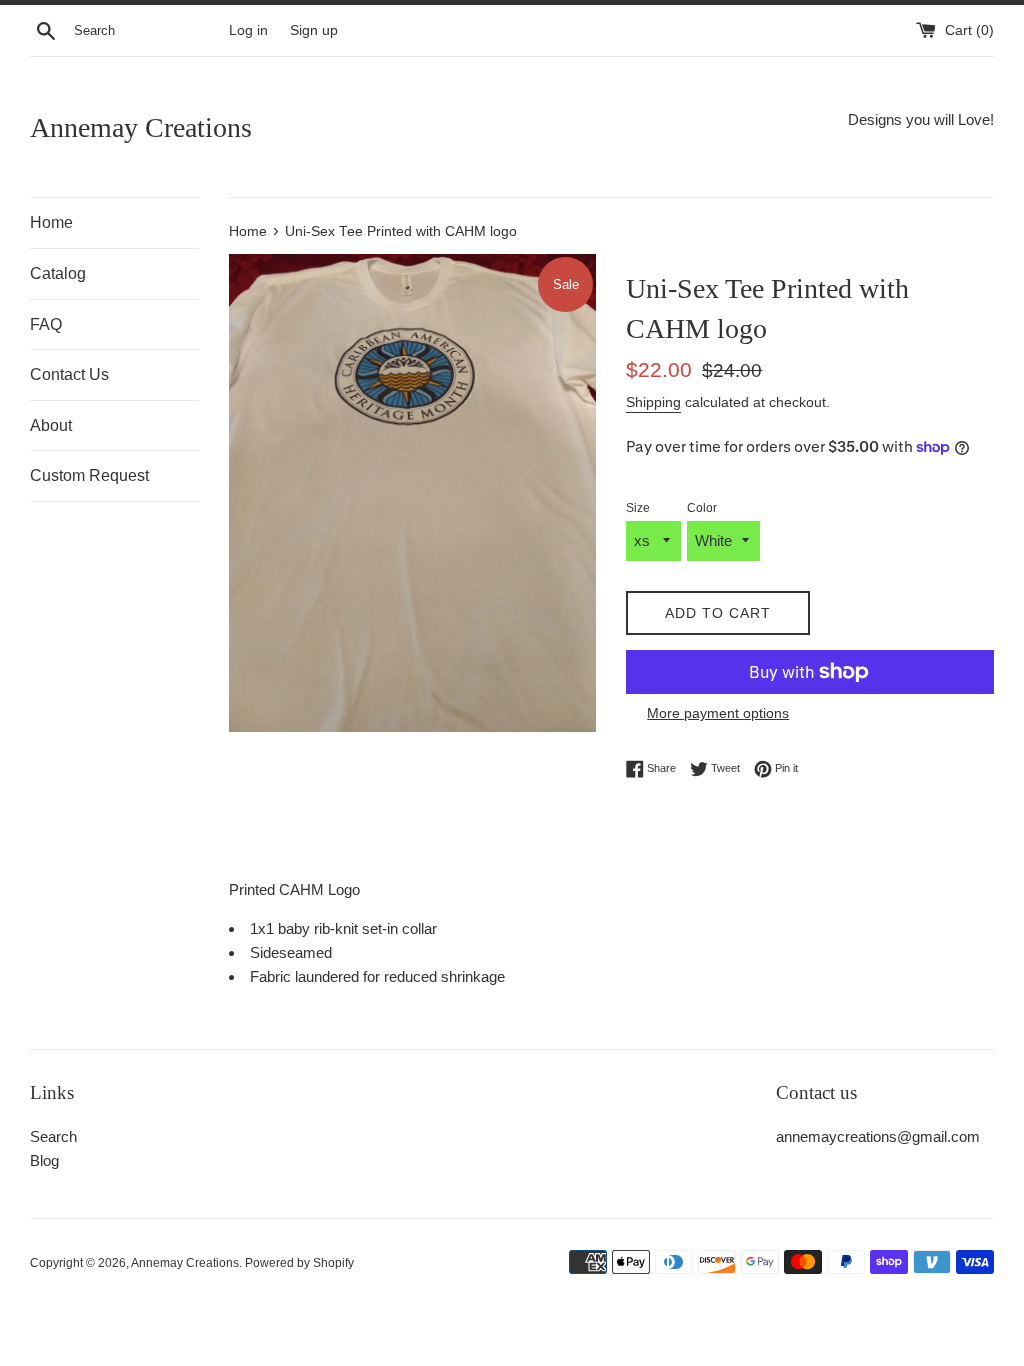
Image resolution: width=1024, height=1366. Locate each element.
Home (51, 222)
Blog (44, 1160)
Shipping (653, 402)
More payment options (718, 713)
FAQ (46, 324)
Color (702, 508)
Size (638, 508)
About (51, 425)
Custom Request (89, 475)
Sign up (314, 30)
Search (53, 1136)
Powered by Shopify (299, 1263)
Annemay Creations (141, 127)
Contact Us (69, 374)
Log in (248, 30)
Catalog (58, 273)
